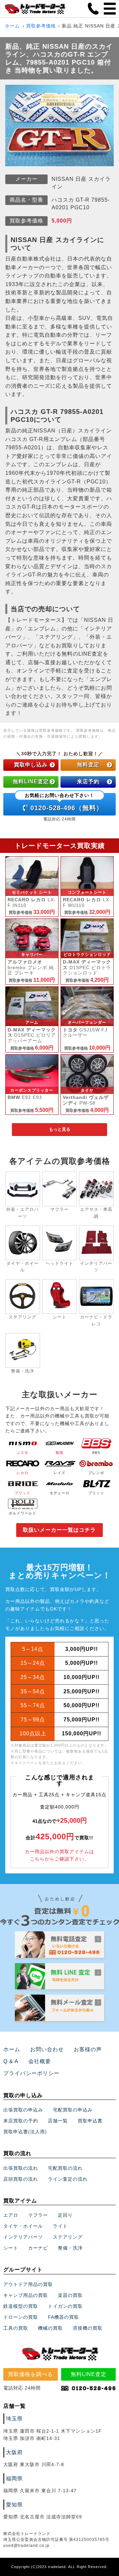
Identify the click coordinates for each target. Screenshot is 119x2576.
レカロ (22, 1473)
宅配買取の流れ (65, 2168)
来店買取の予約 (21, 2121)
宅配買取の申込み (73, 2110)
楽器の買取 (70, 2295)
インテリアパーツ (23, 2237)
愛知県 (14, 2505)
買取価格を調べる (30, 2374)
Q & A (11, 2061)
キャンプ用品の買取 (26, 2295)
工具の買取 (16, 2328)
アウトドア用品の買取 (28, 2284)
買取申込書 (90, 2121)
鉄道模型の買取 (21, 2306)
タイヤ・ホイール (23, 2226)
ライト (60, 2226)
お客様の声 (88, 2049)
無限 (59, 1453)
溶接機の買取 (88, 2328)
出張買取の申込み (23, 2110)
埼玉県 (14, 2419)
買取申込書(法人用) (25, 2132)
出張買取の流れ (21, 2168)
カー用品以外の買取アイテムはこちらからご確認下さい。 (59, 1855)
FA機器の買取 (63, 2317)
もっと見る (60, 1129)
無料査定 (88, 765)
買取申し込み (31, 765)
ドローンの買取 (21, 2317)
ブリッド (22, 1493)
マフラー (38, 2215)
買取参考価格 (41, 26)
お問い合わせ (47, 2049)
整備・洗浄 (70, 2248)
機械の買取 (50, 2328)
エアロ (11, 2215)
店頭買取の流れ (21, 2179)
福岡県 (14, 2478)
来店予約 (88, 782)
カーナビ (38, 2248)
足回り (65, 2215)
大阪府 (14, 2452)
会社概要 (40, 2061)
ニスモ (22, 1453)
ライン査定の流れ (68, 2179)
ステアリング (68, 2237)
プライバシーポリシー (31, 2073)
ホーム (12, 26)
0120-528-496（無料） (64, 802)
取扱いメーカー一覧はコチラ (59, 1530)
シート (11, 2248)
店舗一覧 (58, 2121)
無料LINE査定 (31, 782)
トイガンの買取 (65, 2306)
